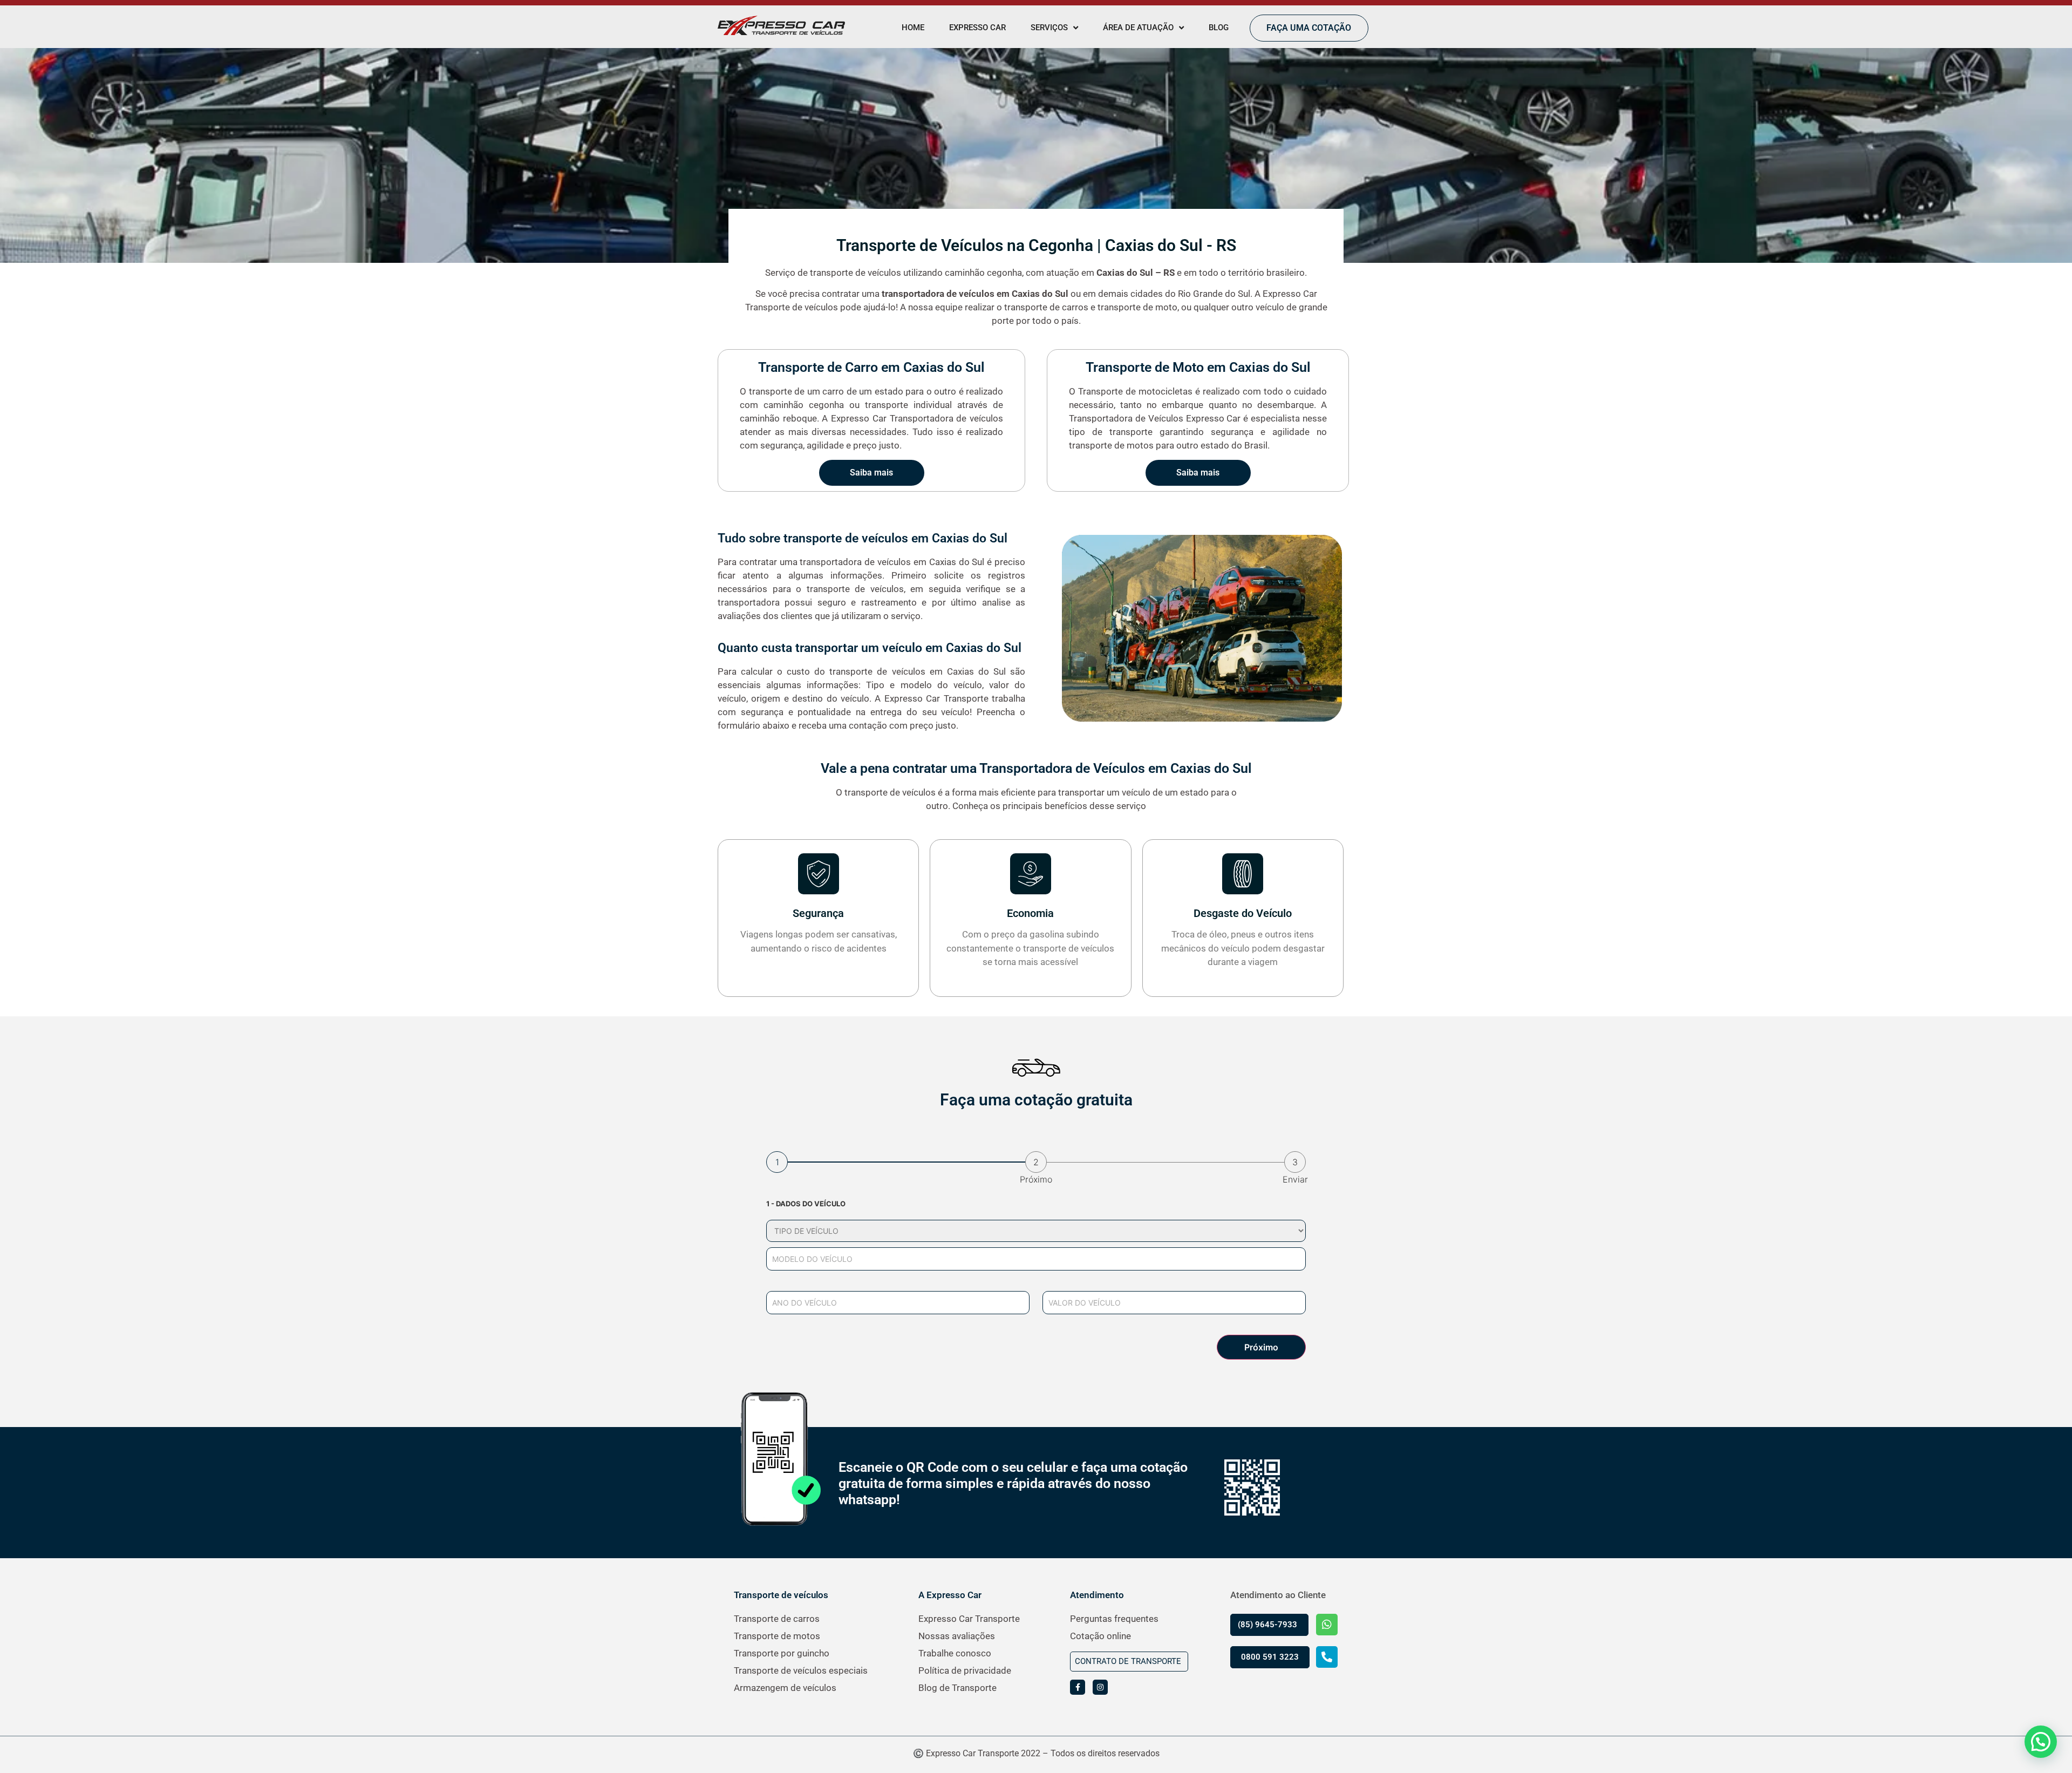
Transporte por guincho (782, 1653)
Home (913, 28)
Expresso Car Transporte (969, 1619)
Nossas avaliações (957, 1636)
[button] (2041, 1742)
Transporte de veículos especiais (801, 1670)
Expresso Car (977, 28)
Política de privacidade (965, 1670)
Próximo (1261, 1347)
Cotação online (1100, 1636)
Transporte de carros (777, 1619)
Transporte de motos (777, 1636)
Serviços (1049, 28)
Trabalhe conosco (955, 1653)
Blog (1219, 28)
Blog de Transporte (957, 1688)
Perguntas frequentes (1114, 1619)
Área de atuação (1138, 28)
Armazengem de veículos (785, 1688)
